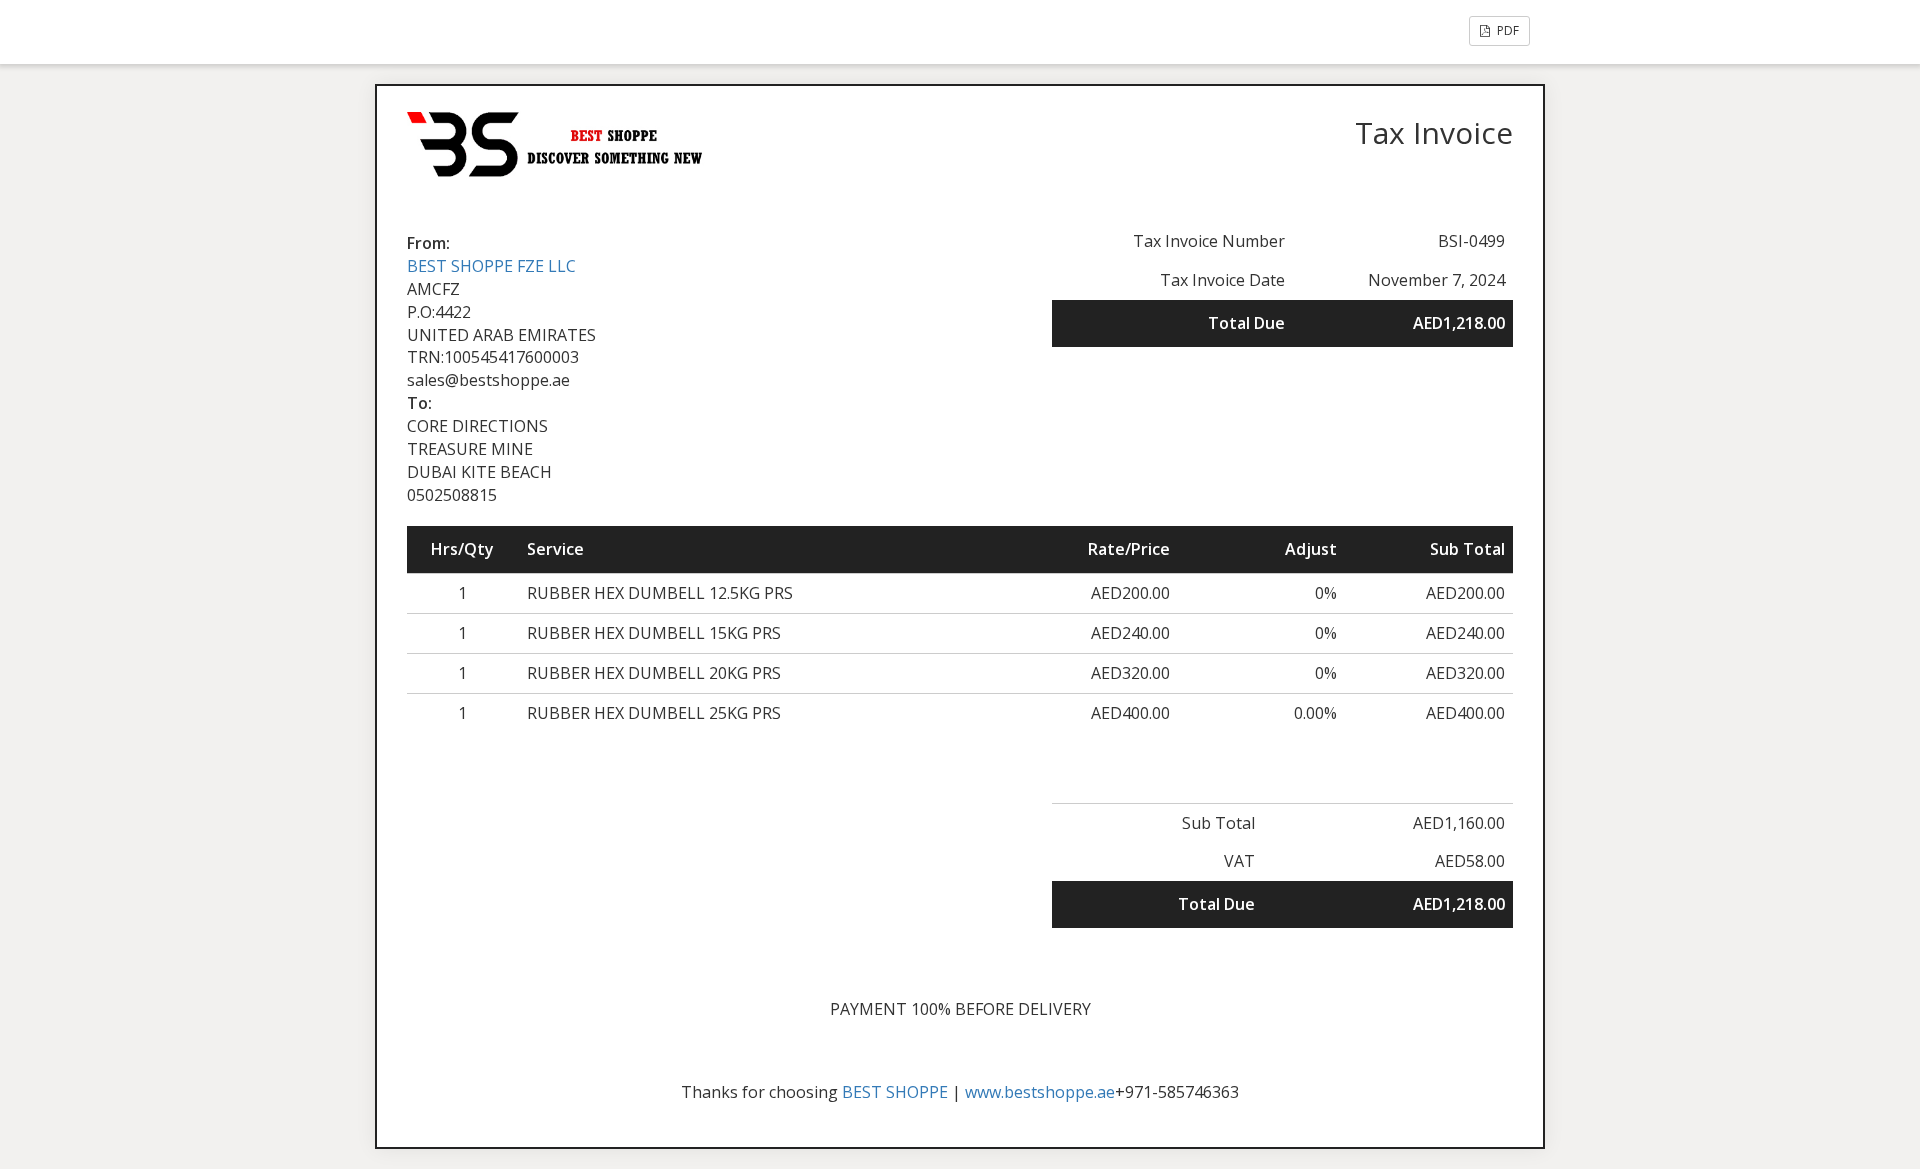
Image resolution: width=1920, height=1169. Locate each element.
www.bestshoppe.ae (1040, 1092)
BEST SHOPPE (895, 1092)
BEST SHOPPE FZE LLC (491, 266)
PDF (1506, 30)
